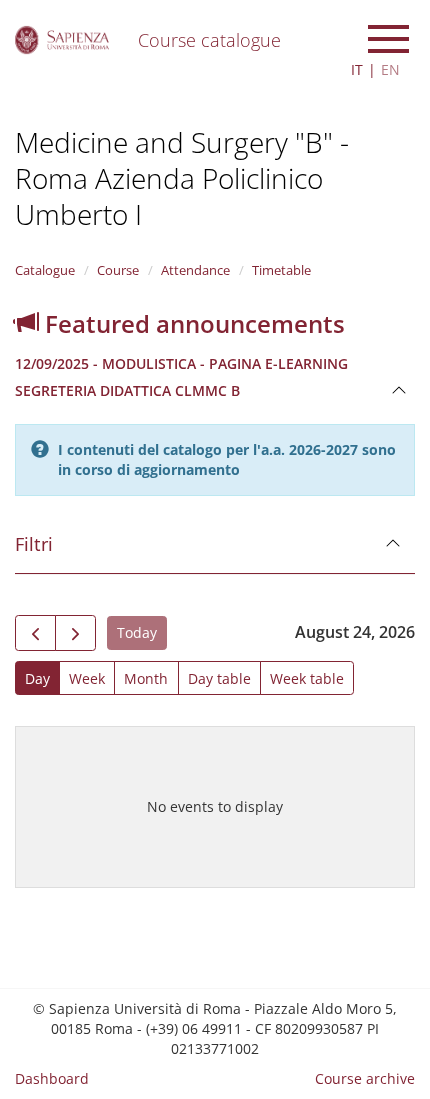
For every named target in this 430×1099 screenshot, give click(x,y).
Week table (307, 678)
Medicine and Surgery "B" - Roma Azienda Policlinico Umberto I (182, 178)
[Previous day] (35, 633)
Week (87, 678)
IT (357, 69)
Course (118, 270)
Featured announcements (192, 323)
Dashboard (52, 1078)
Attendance (195, 270)
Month (146, 678)
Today (137, 632)
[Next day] (75, 633)
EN (390, 69)
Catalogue (45, 270)
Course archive (365, 1078)
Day (37, 678)
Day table (219, 678)
